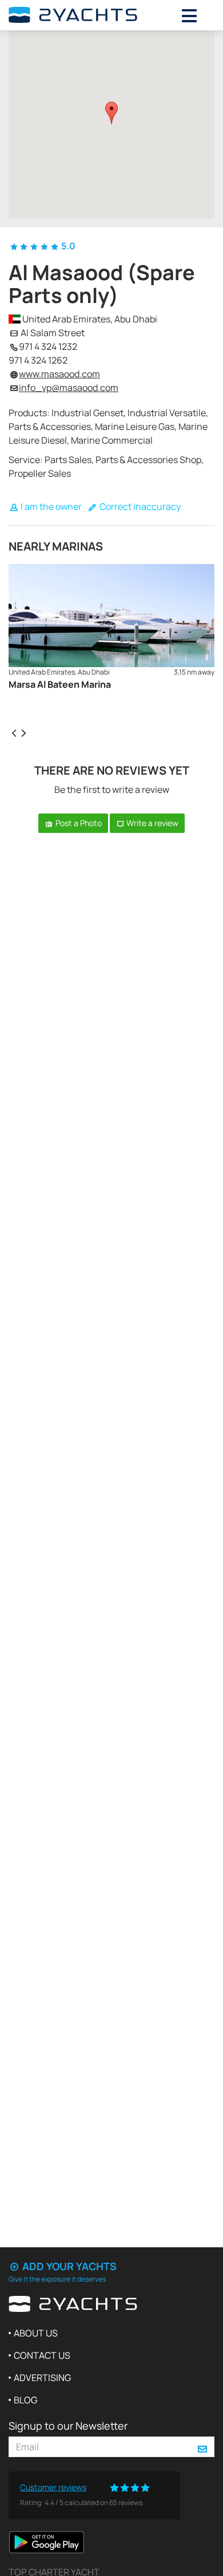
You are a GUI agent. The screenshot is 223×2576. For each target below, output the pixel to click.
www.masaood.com (59, 374)
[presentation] (14, 732)
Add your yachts (68, 2266)
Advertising (42, 2378)
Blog (25, 2400)
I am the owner (50, 507)
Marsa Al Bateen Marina (60, 684)
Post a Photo (78, 823)
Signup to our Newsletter (68, 2426)
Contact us (42, 2355)
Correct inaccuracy (139, 507)
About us (36, 2333)
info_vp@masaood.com (69, 388)
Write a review (152, 823)
